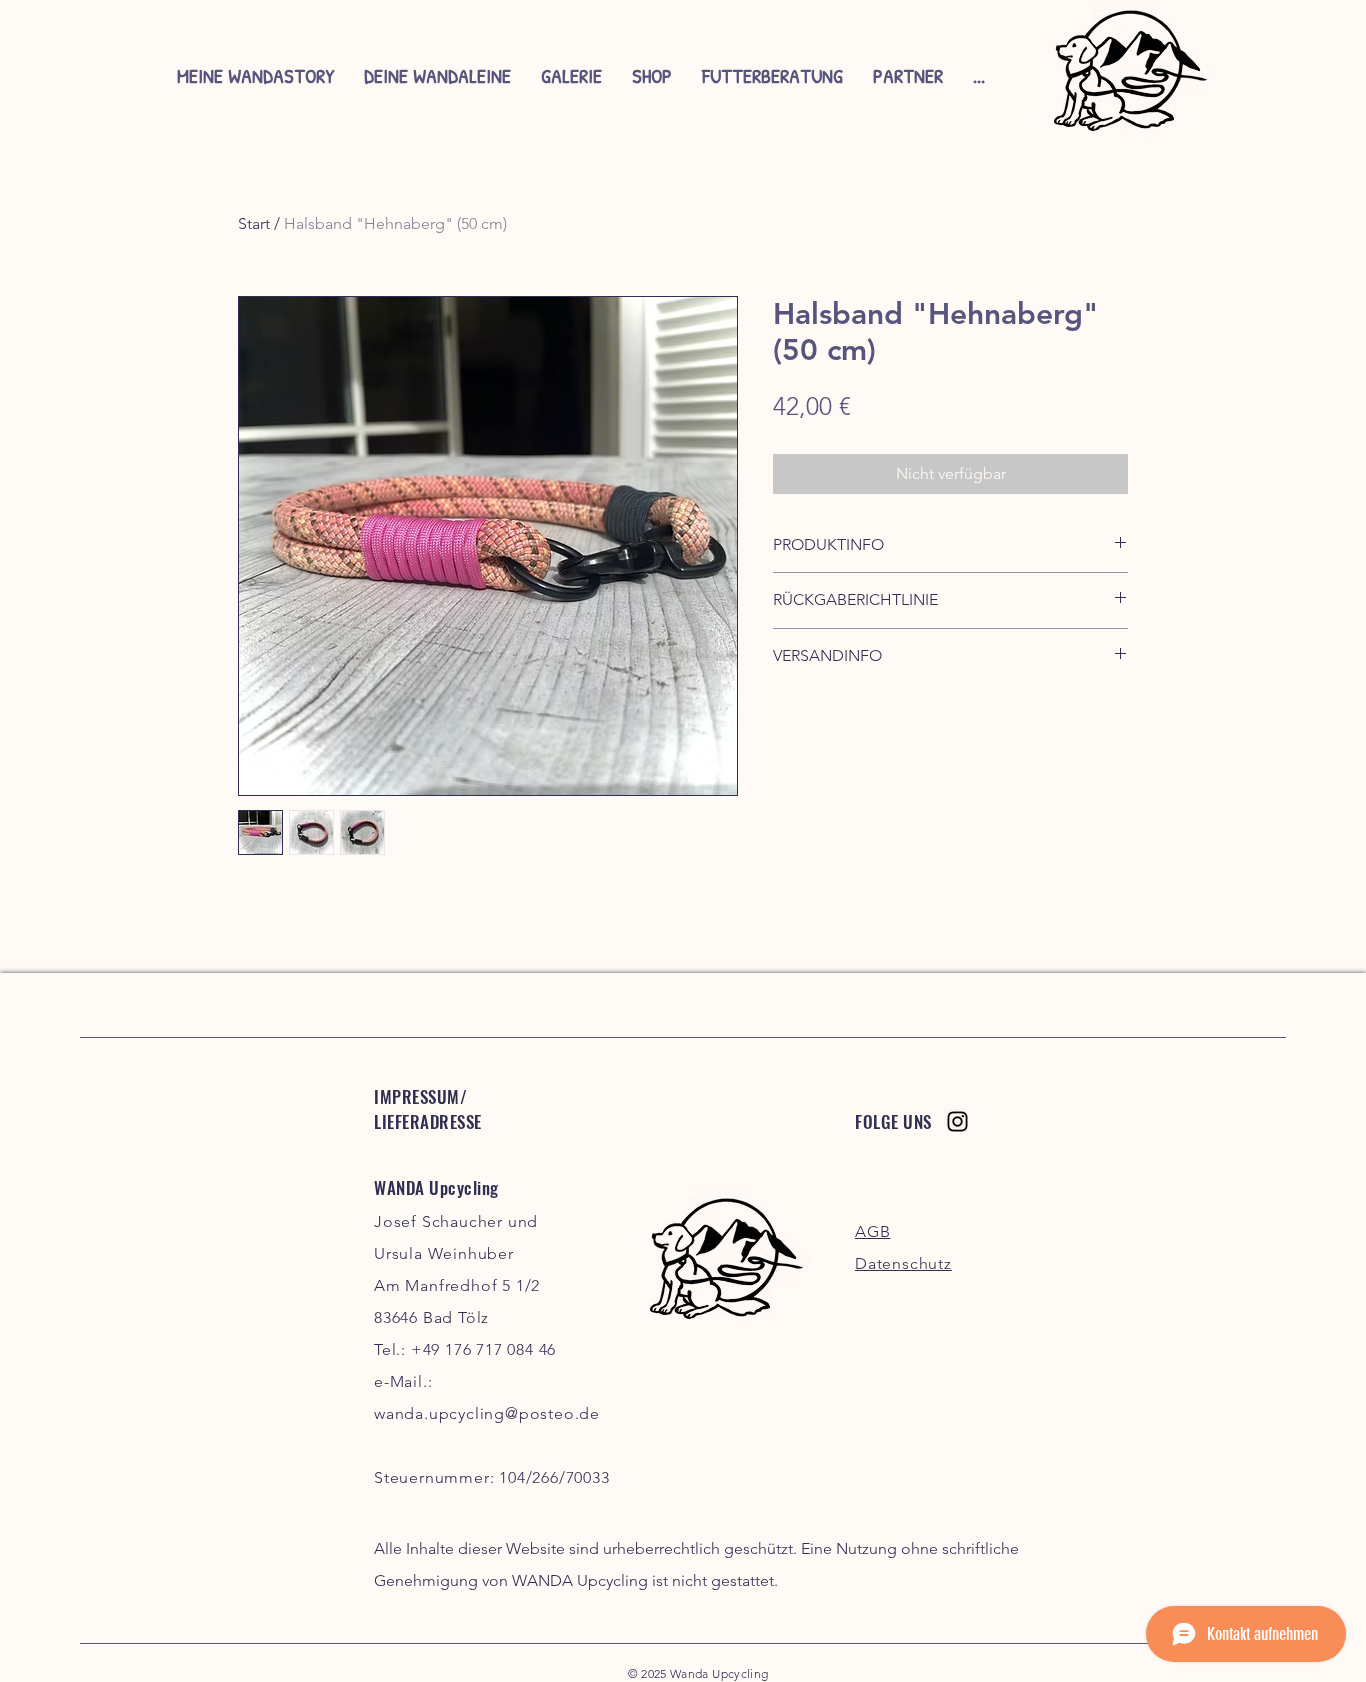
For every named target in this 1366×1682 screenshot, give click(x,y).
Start (254, 223)
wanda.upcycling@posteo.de (487, 1413)
